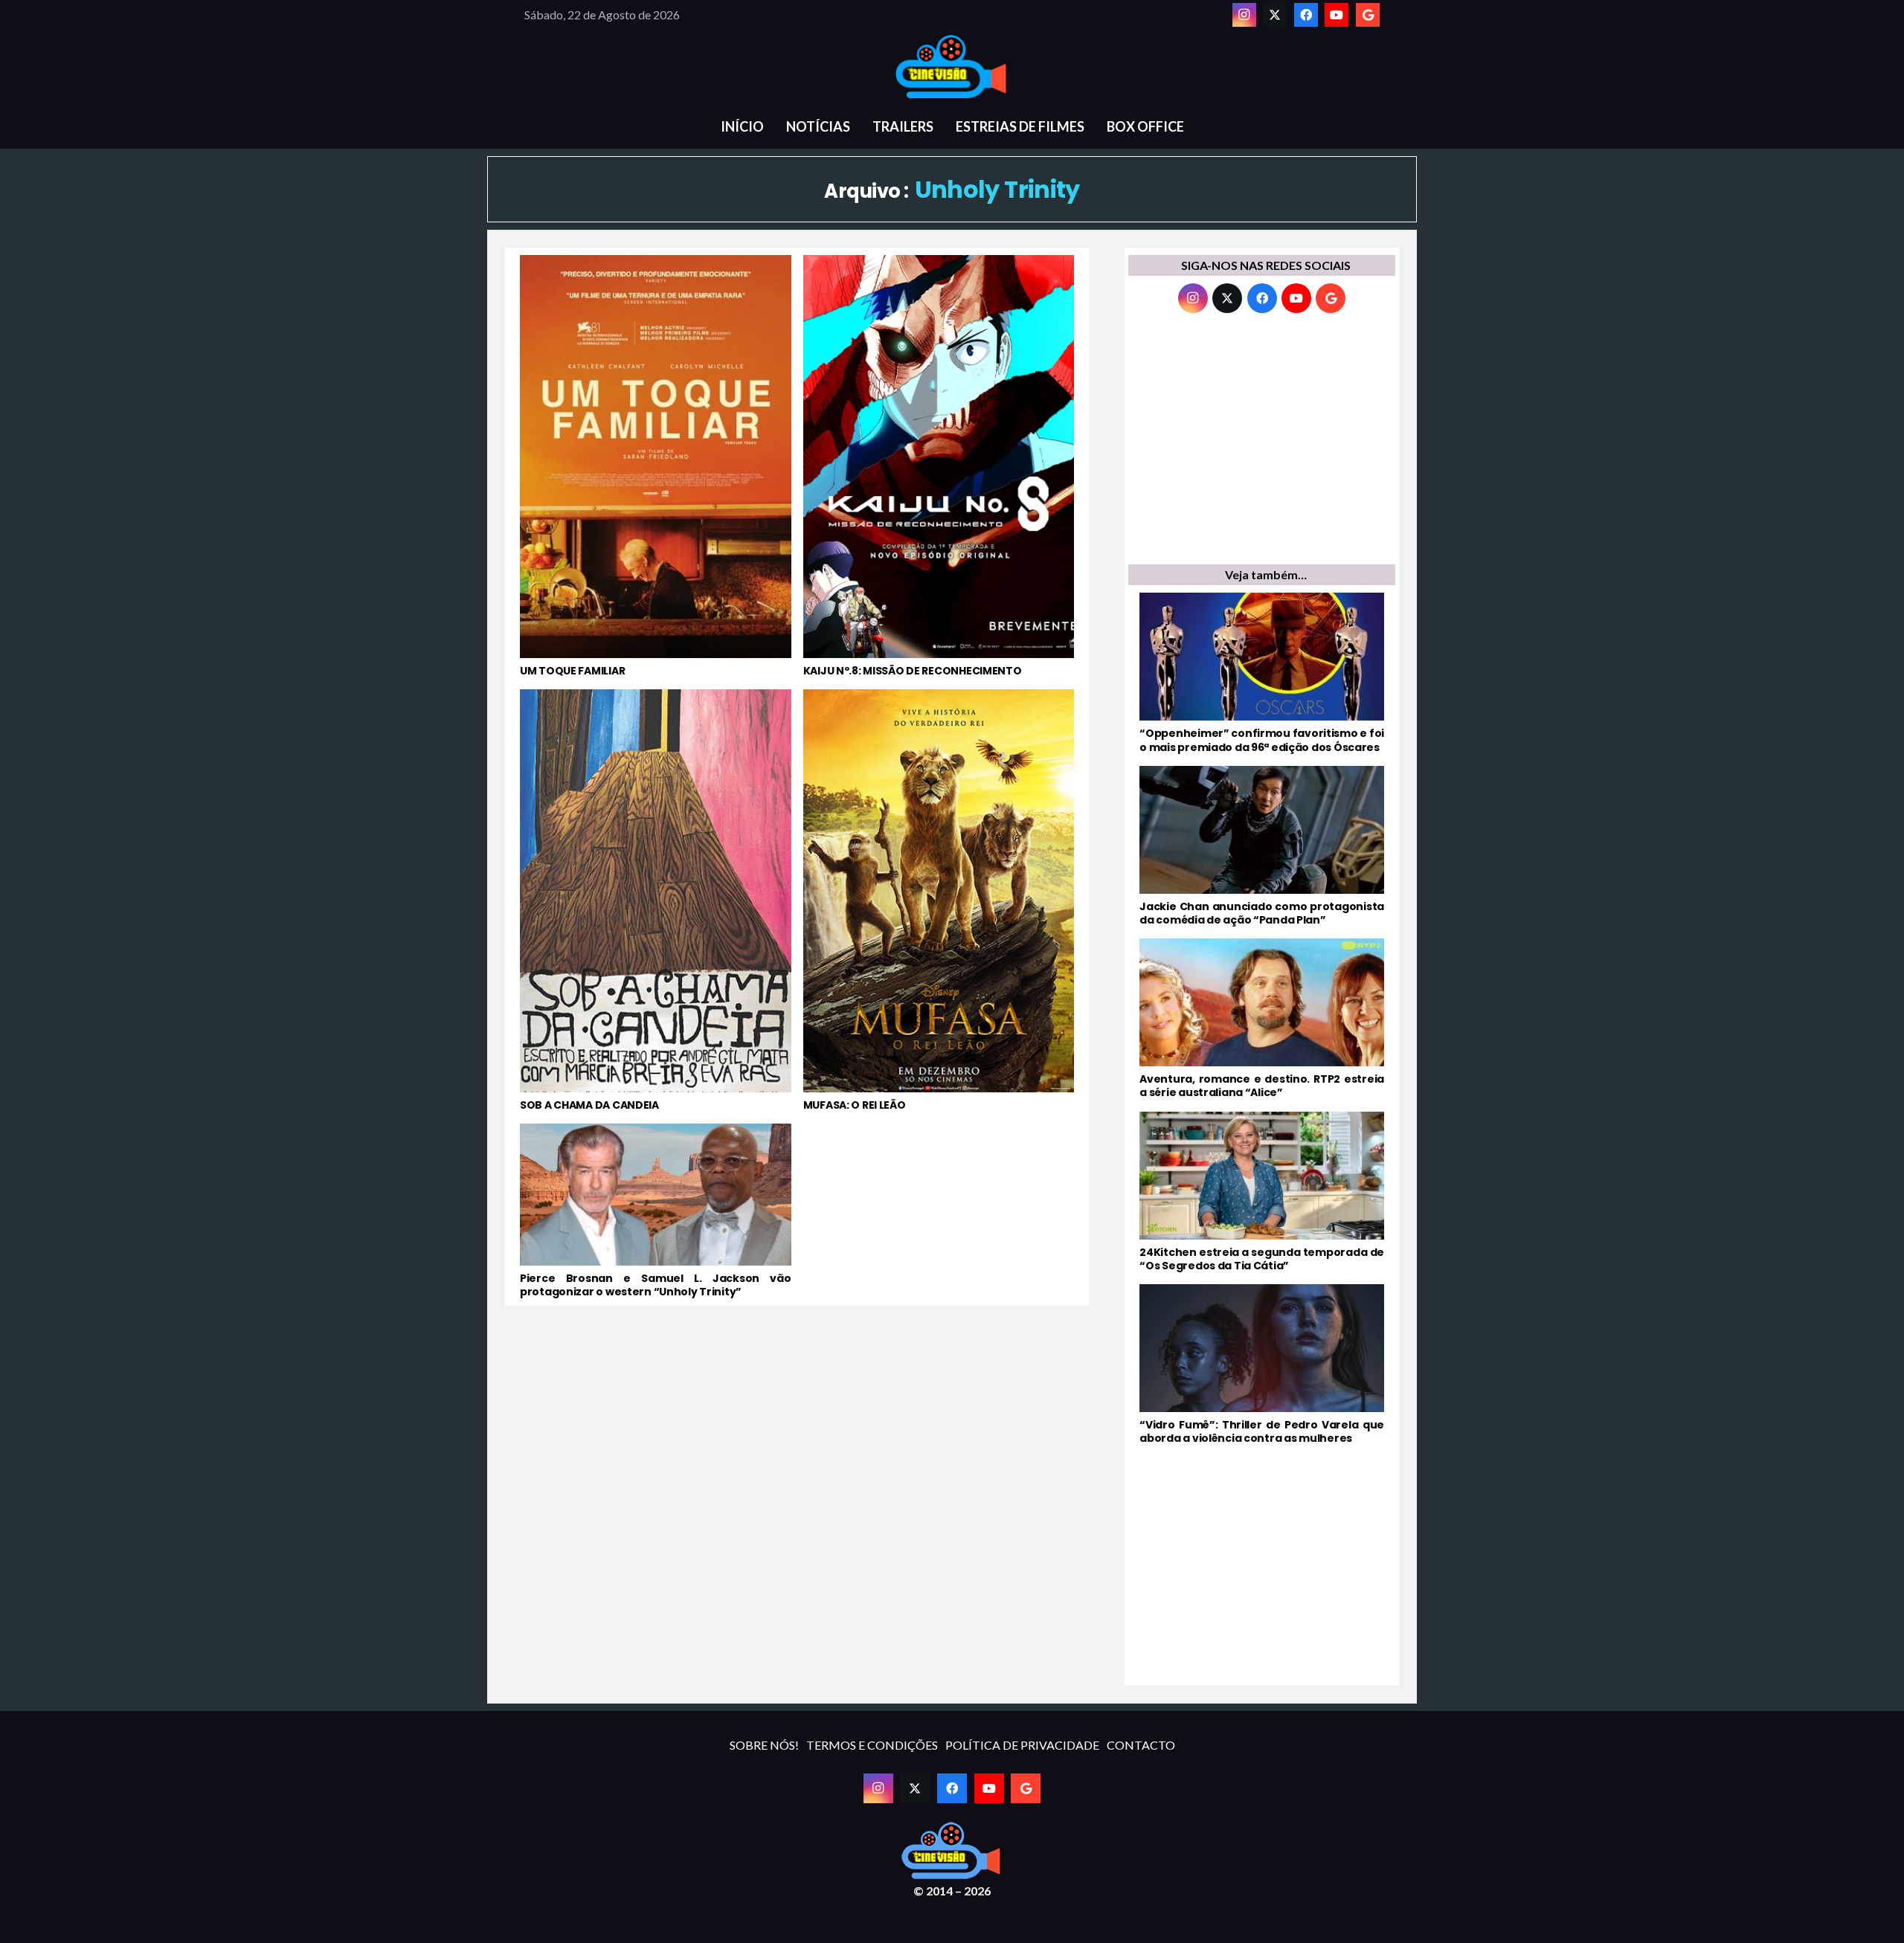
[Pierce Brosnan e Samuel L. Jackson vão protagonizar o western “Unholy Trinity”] (656, 1211)
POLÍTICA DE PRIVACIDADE (1022, 1745)
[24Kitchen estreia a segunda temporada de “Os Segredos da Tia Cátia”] (1262, 1192)
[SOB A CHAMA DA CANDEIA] (656, 900)
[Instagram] (1244, 15)
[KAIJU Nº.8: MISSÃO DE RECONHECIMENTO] (939, 466)
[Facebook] (1306, 15)
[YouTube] (1337, 15)
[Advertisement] (1262, 442)
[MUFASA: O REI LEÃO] (939, 900)
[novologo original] (952, 67)
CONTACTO (1141, 1745)
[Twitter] (1275, 15)
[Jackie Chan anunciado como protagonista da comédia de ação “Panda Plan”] (1262, 846)
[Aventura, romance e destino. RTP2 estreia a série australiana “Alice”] (1262, 1019)
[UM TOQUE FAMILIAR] (656, 466)
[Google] (1368, 15)
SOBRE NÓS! (764, 1745)
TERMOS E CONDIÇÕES (872, 1745)
